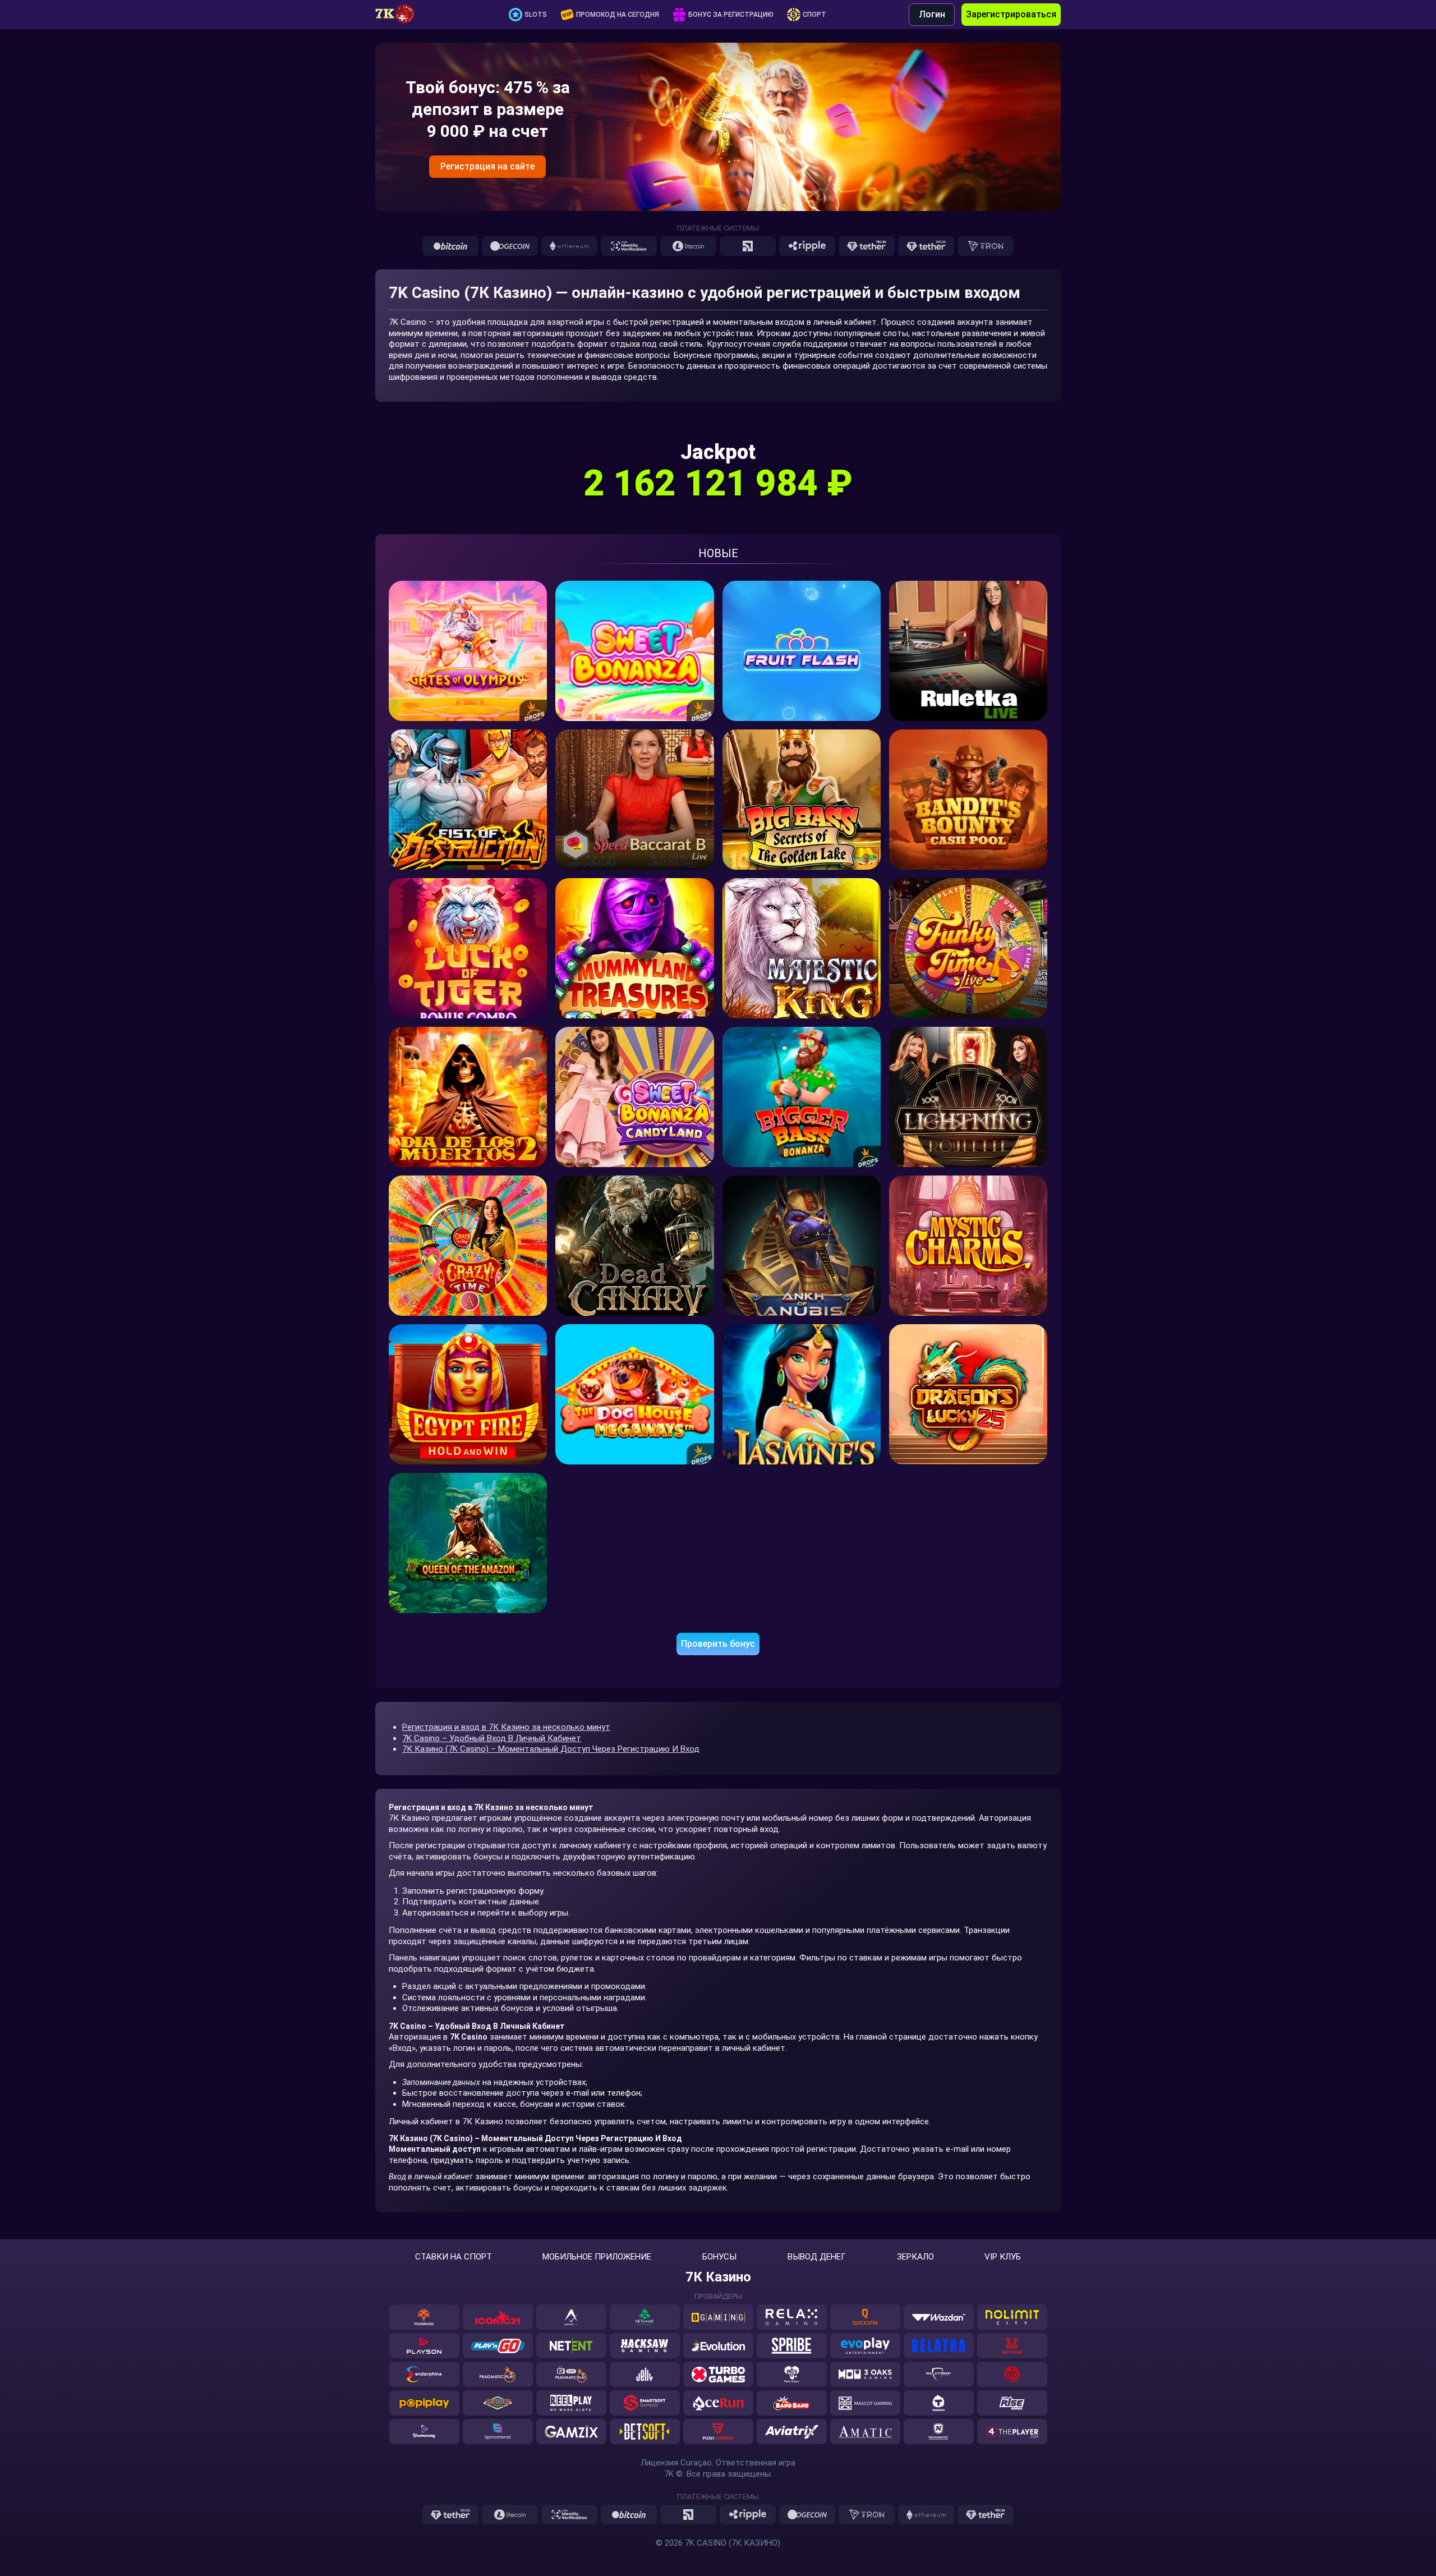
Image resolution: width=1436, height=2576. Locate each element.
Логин (932, 14)
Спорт (814, 15)
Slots (536, 15)
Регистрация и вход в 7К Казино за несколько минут (506, 1727)
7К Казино (718, 2277)
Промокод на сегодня (618, 15)
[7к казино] (401, 15)
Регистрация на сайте (487, 166)
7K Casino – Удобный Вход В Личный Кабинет (492, 1738)
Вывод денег (817, 2257)
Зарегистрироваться (1011, 14)
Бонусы (719, 2257)
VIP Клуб (1003, 2257)
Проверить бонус (718, 1644)
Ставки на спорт (454, 2257)
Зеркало (915, 2257)
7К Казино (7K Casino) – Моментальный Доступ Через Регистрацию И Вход (551, 1749)
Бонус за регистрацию (731, 15)
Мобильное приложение (597, 2257)
